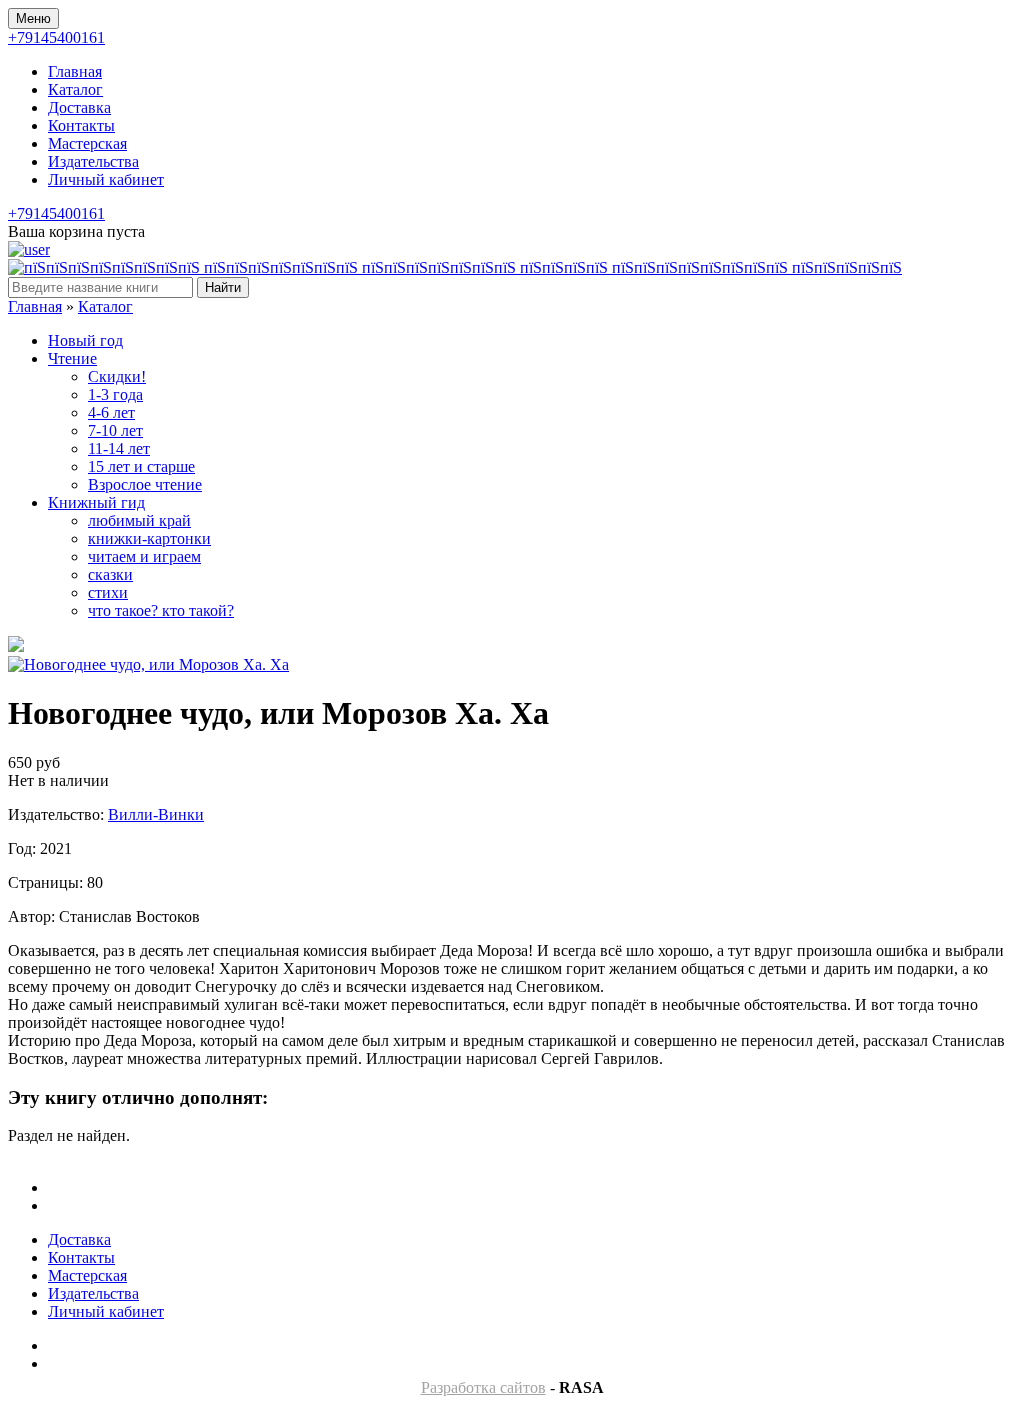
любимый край (139, 520)
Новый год (85, 340)
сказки (110, 574)
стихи (108, 592)
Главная (75, 71)
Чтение (72, 358)
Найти (223, 287)
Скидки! (117, 376)
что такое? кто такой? (161, 610)
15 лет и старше (141, 466)
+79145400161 (56, 37)
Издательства (93, 161)
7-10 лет (115, 430)
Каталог (75, 89)
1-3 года (115, 394)
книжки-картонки (149, 538)
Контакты (81, 125)
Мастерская (87, 143)
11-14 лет (119, 448)
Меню (33, 18)
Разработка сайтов (483, 1387)
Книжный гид (96, 502)
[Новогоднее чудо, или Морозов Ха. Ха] (148, 664)
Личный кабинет (106, 179)
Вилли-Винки (156, 814)
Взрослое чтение (145, 484)
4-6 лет (111, 412)
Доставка (79, 107)
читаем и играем (144, 556)
